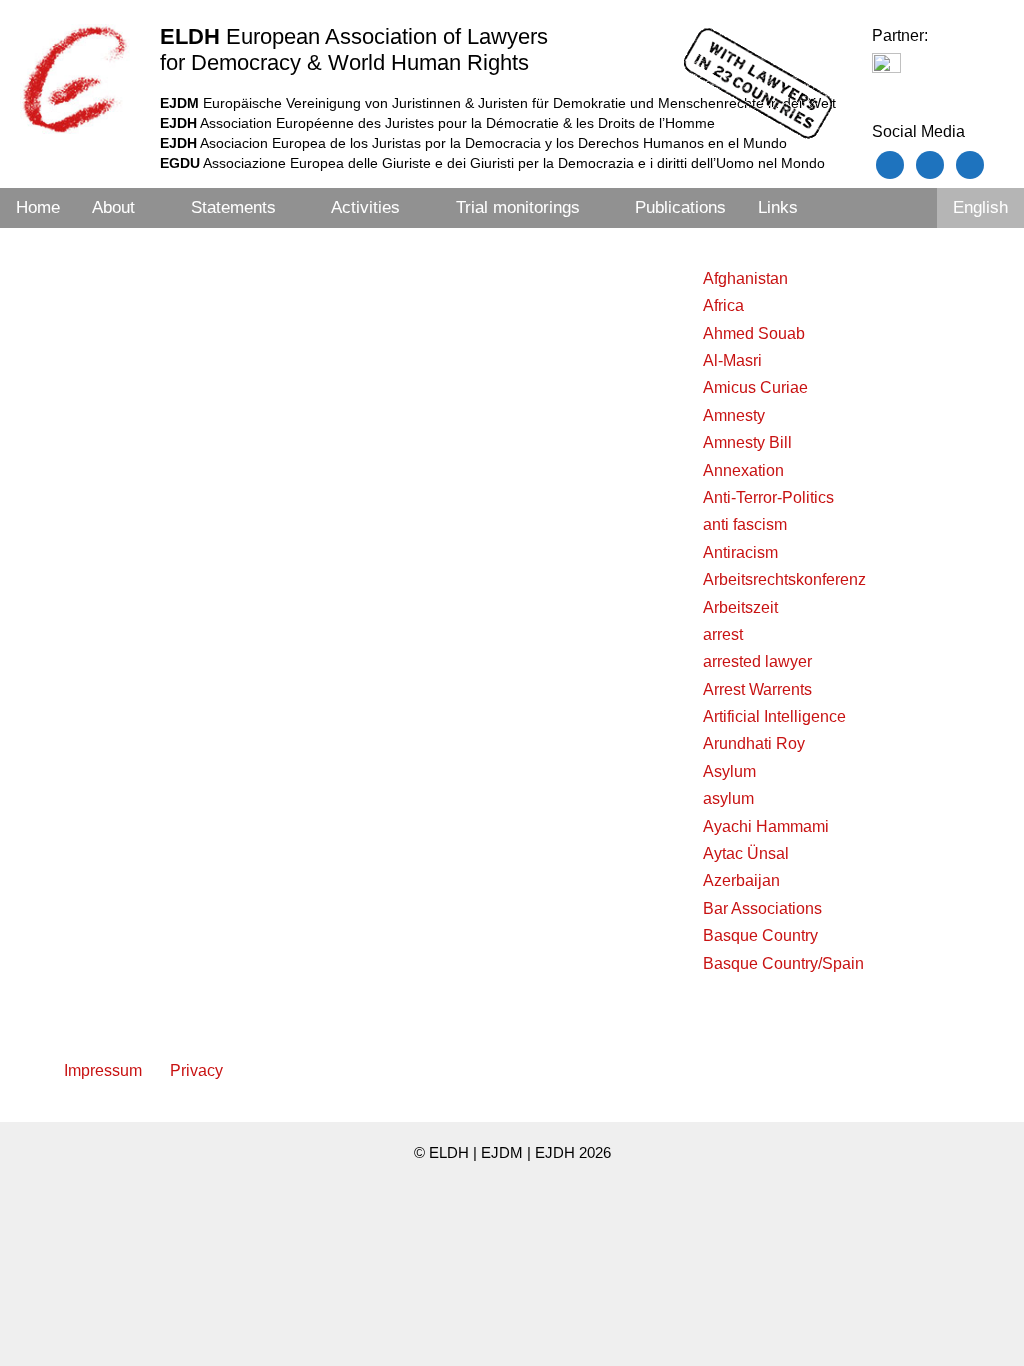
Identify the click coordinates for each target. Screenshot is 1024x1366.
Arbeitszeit (740, 607)
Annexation (743, 470)
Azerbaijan (741, 880)
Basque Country (760, 935)
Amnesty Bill (747, 442)
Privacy (196, 1070)
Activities (365, 207)
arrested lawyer (757, 661)
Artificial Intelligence (774, 716)
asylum (728, 798)
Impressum (103, 1070)
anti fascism (745, 524)
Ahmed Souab (754, 333)
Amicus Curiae (755, 387)
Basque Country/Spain (783, 963)
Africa (723, 305)
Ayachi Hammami (766, 826)
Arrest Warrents (757, 689)
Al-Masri (732, 360)
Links (778, 207)
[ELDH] (75, 79)
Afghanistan (745, 278)
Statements (233, 207)
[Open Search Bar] (910, 208)
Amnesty (734, 415)
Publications (680, 207)
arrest (723, 634)
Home (38, 207)
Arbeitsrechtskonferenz (784, 579)
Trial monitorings (518, 207)
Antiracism (740, 552)
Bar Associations (762, 908)
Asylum (729, 771)
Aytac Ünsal (746, 853)
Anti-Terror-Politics (768, 497)
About (113, 207)
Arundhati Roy (754, 743)
